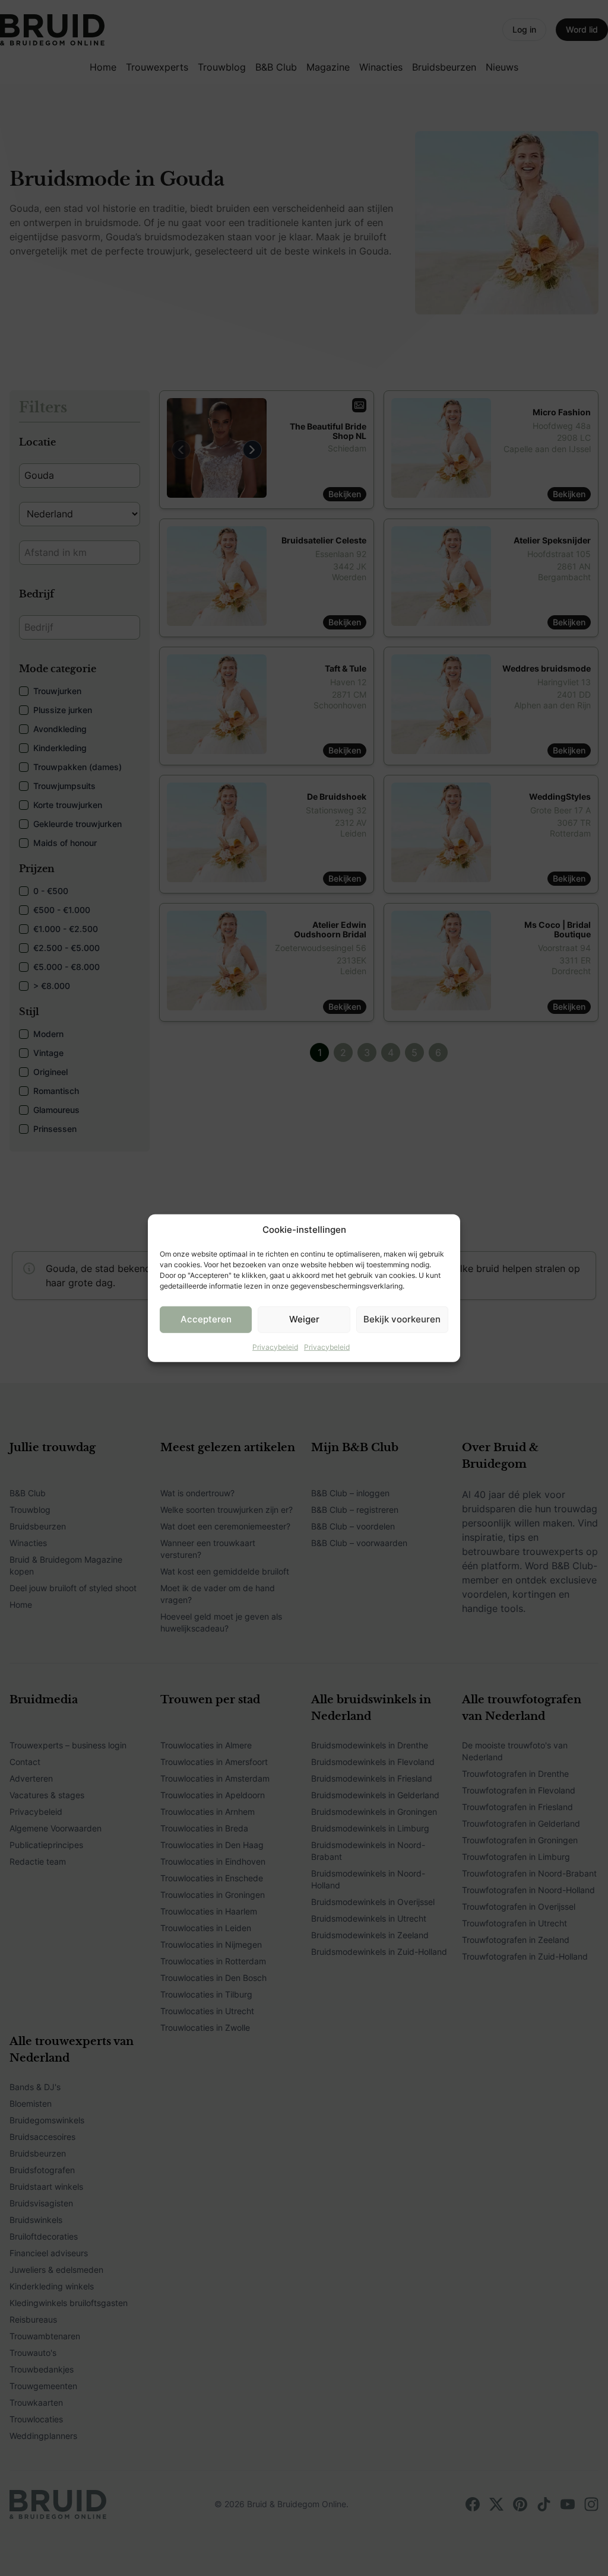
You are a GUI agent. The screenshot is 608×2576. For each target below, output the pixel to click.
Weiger (304, 1319)
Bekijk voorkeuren (402, 1319)
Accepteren (206, 1319)
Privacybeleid (275, 1346)
